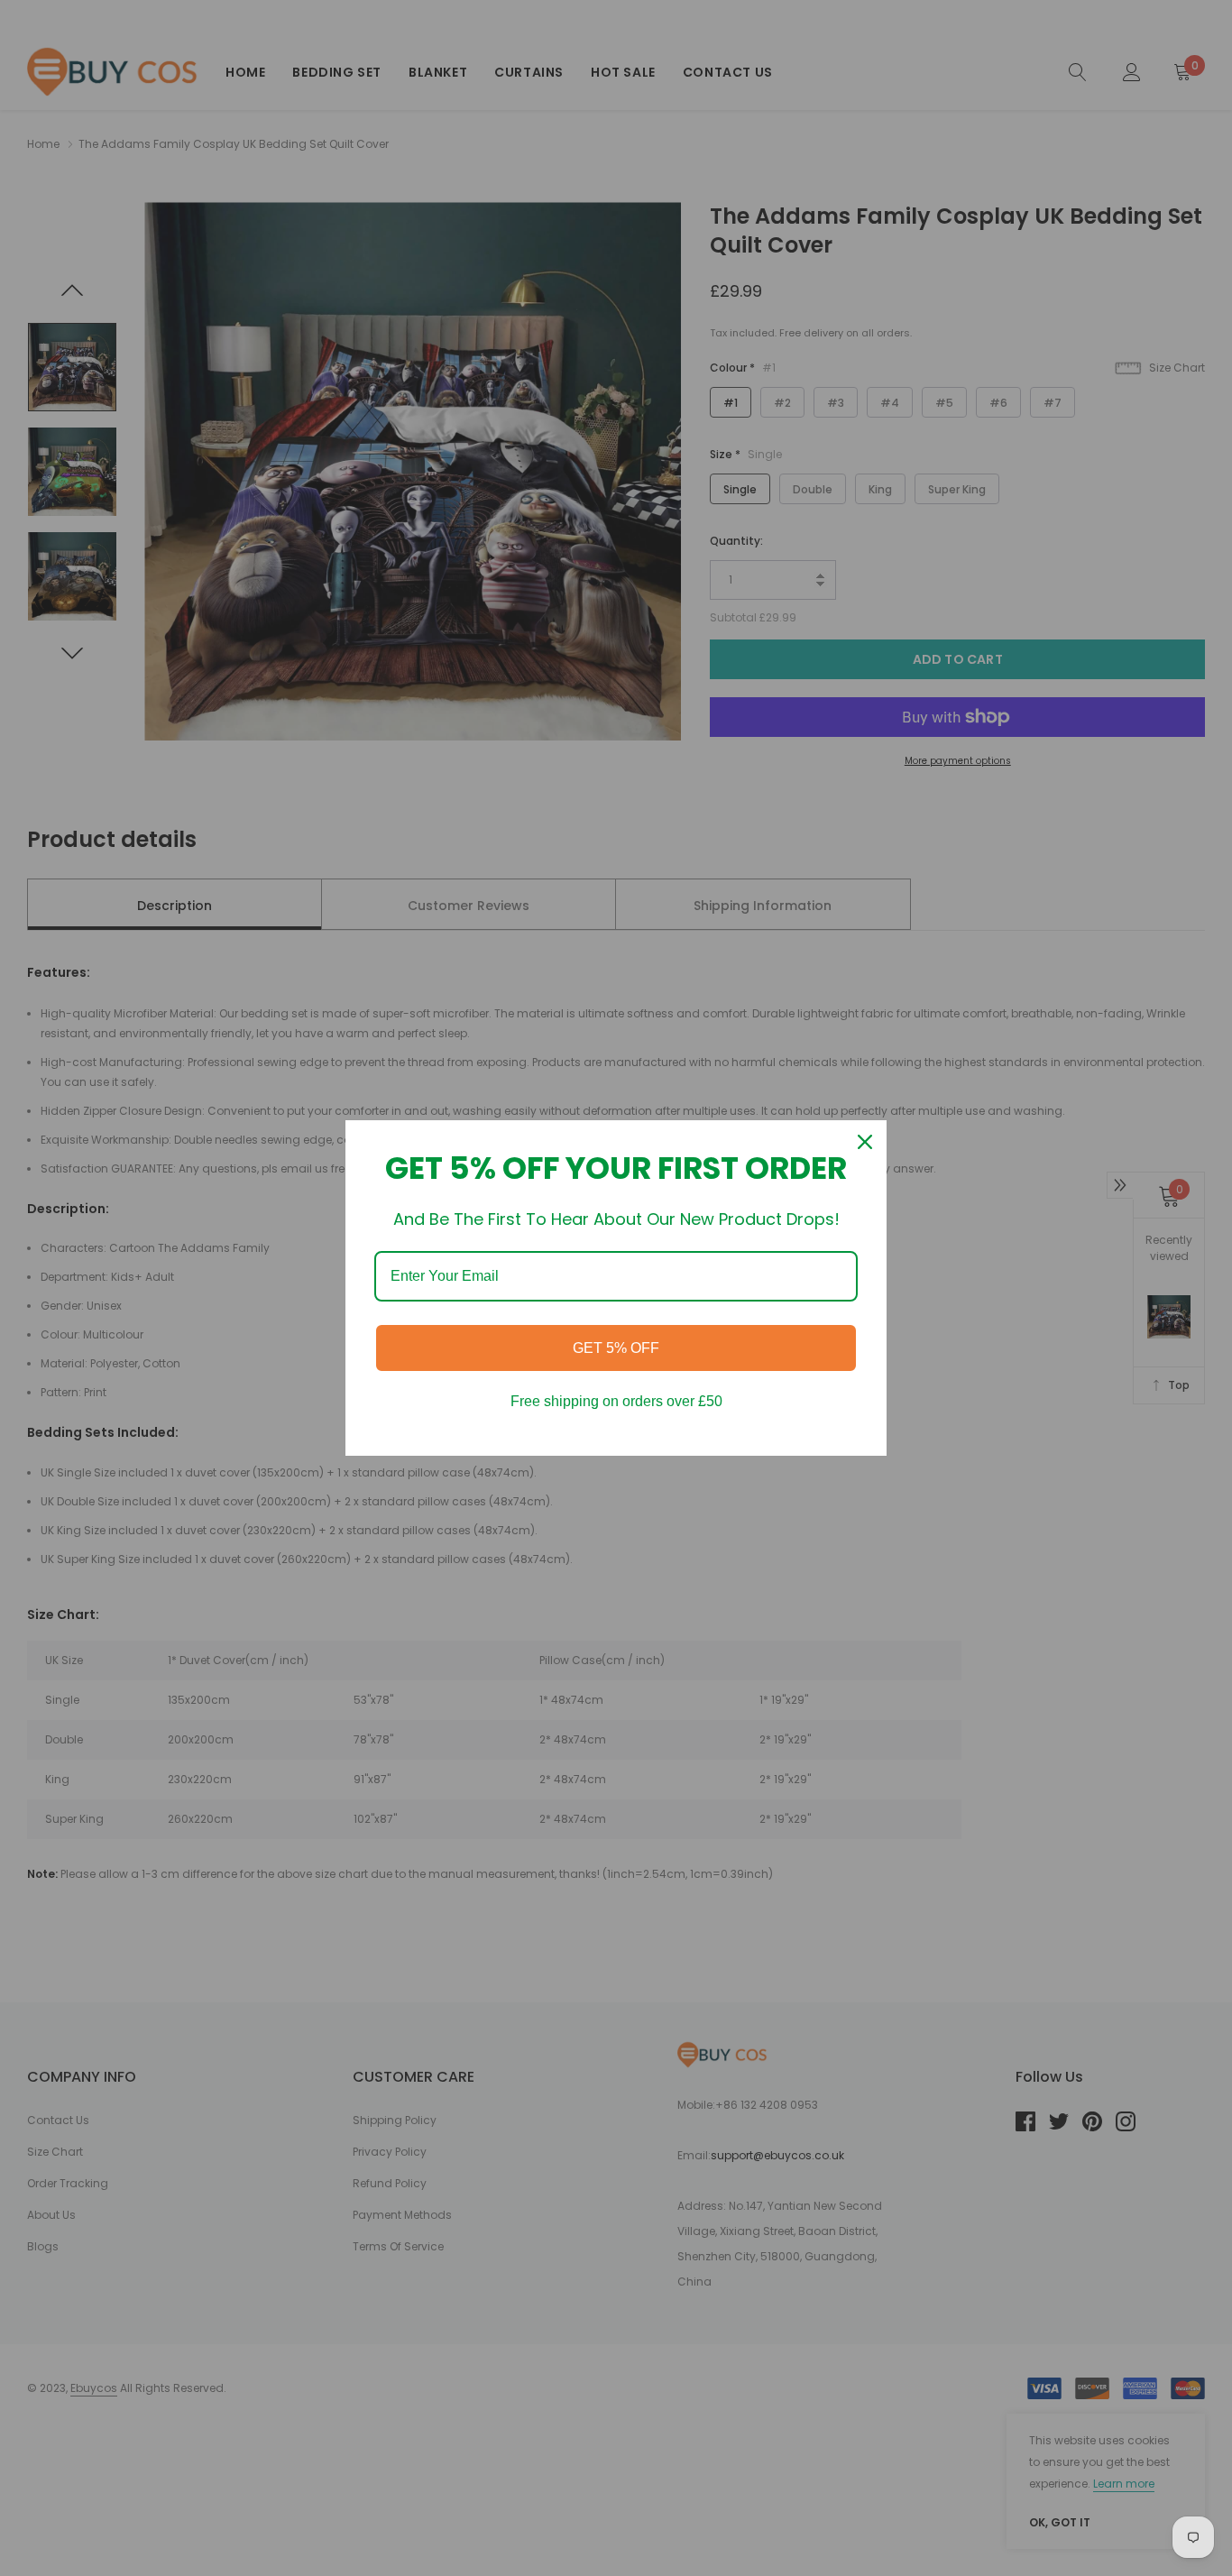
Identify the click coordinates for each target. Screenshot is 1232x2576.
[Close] (865, 1142)
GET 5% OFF (616, 1348)
